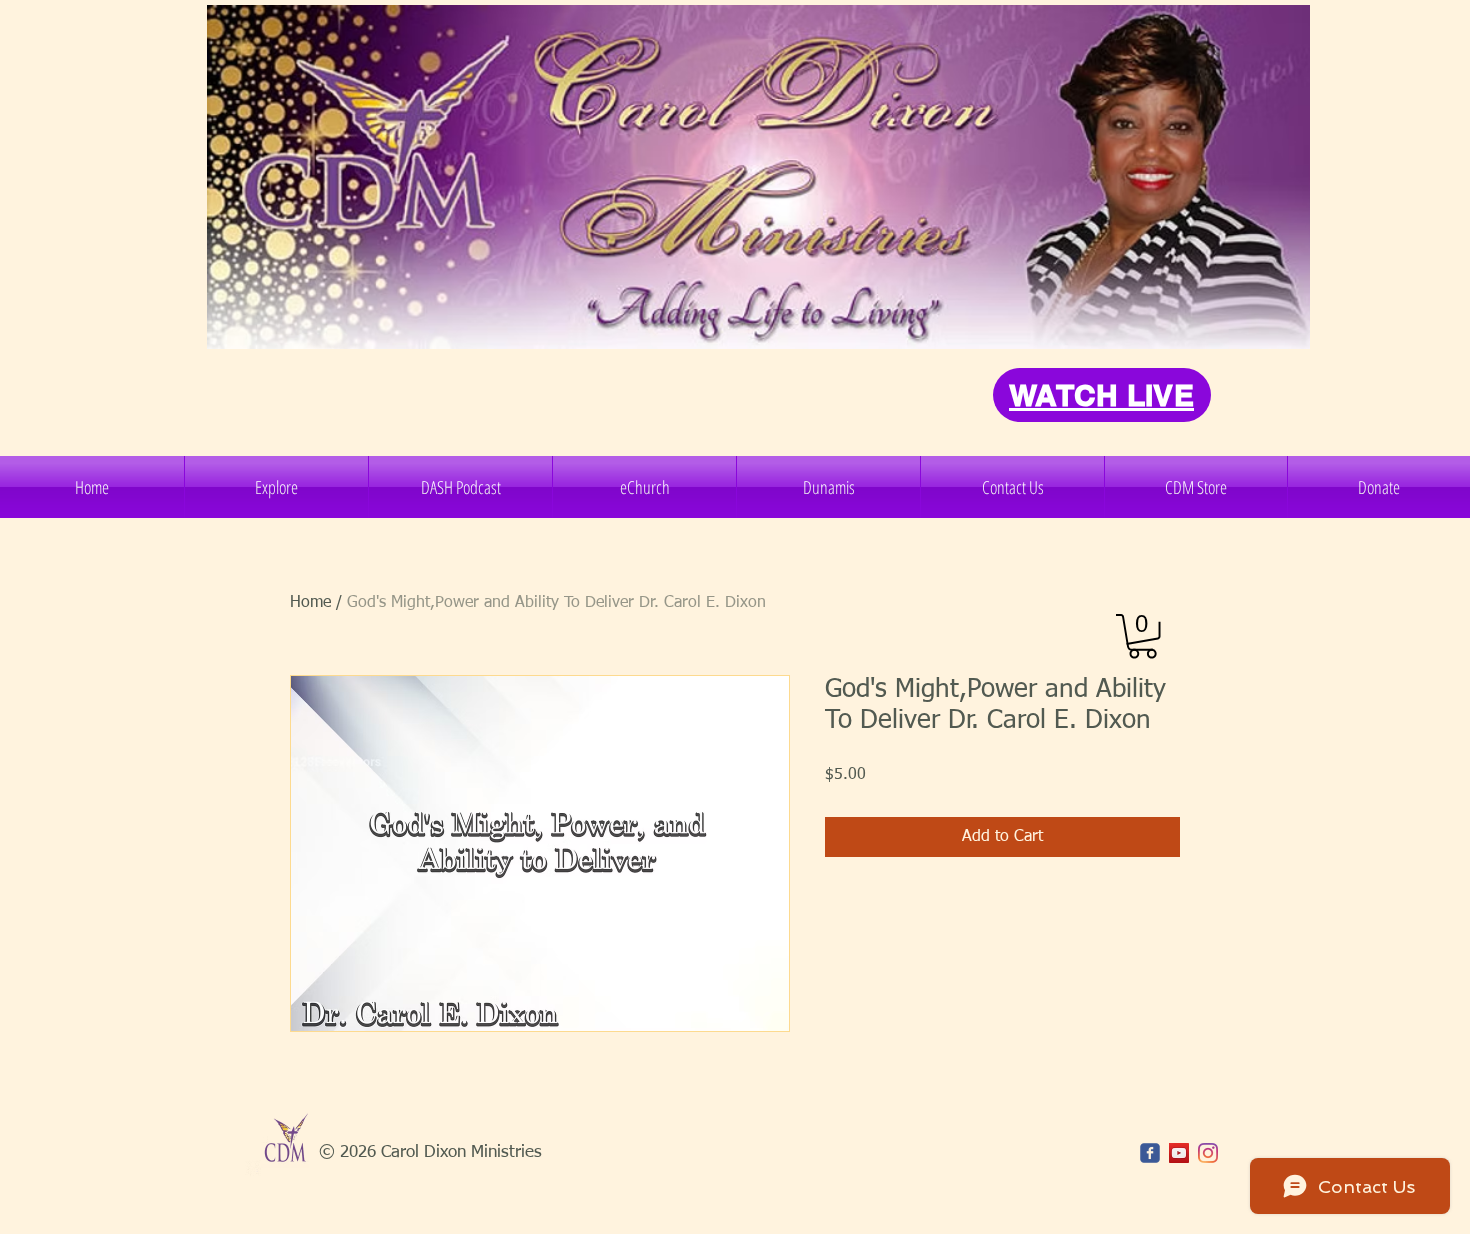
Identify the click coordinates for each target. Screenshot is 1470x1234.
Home (310, 603)
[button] (276, 487)
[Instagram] (1208, 1153)
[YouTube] (1179, 1153)
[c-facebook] (1150, 1153)
